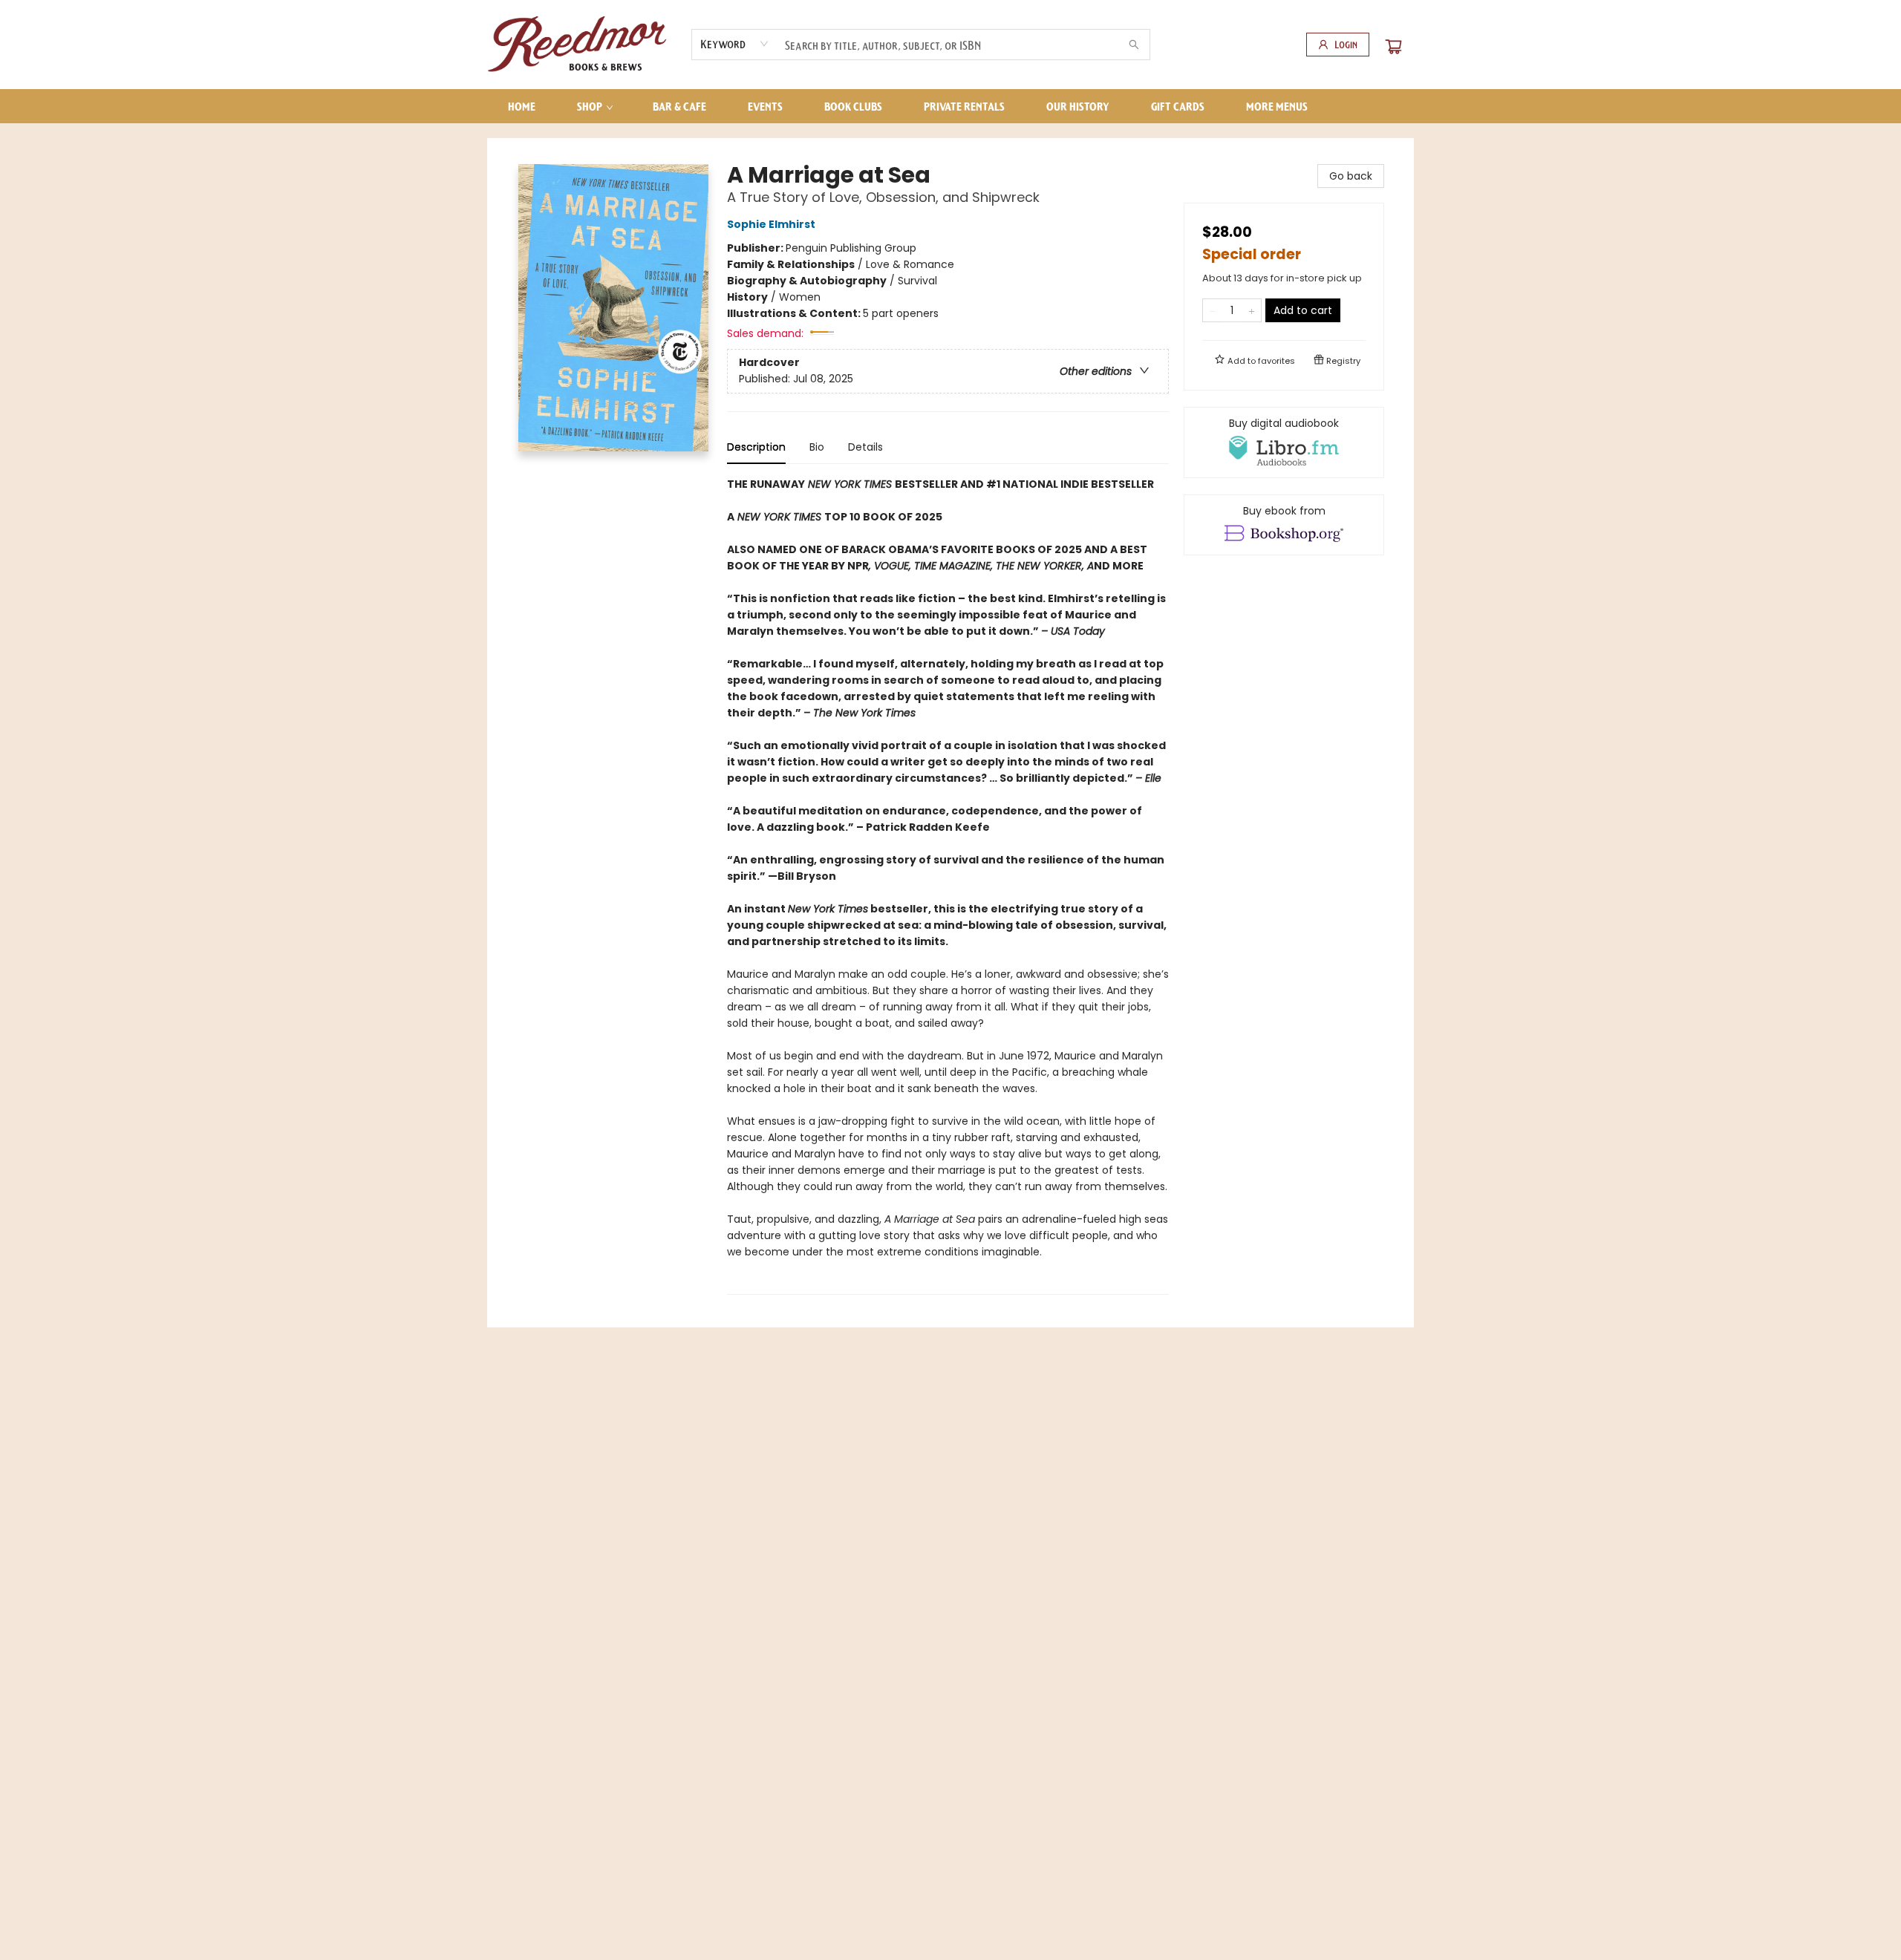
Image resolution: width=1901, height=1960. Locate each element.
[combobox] (735, 44)
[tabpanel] (948, 885)
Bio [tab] (817, 447)
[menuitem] (522, 106)
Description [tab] (756, 447)
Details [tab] (865, 447)
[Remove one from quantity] (1212, 310)
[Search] (1134, 45)
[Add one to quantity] (1252, 310)
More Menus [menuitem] (1277, 106)
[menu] (950, 106)
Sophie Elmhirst (771, 224)
